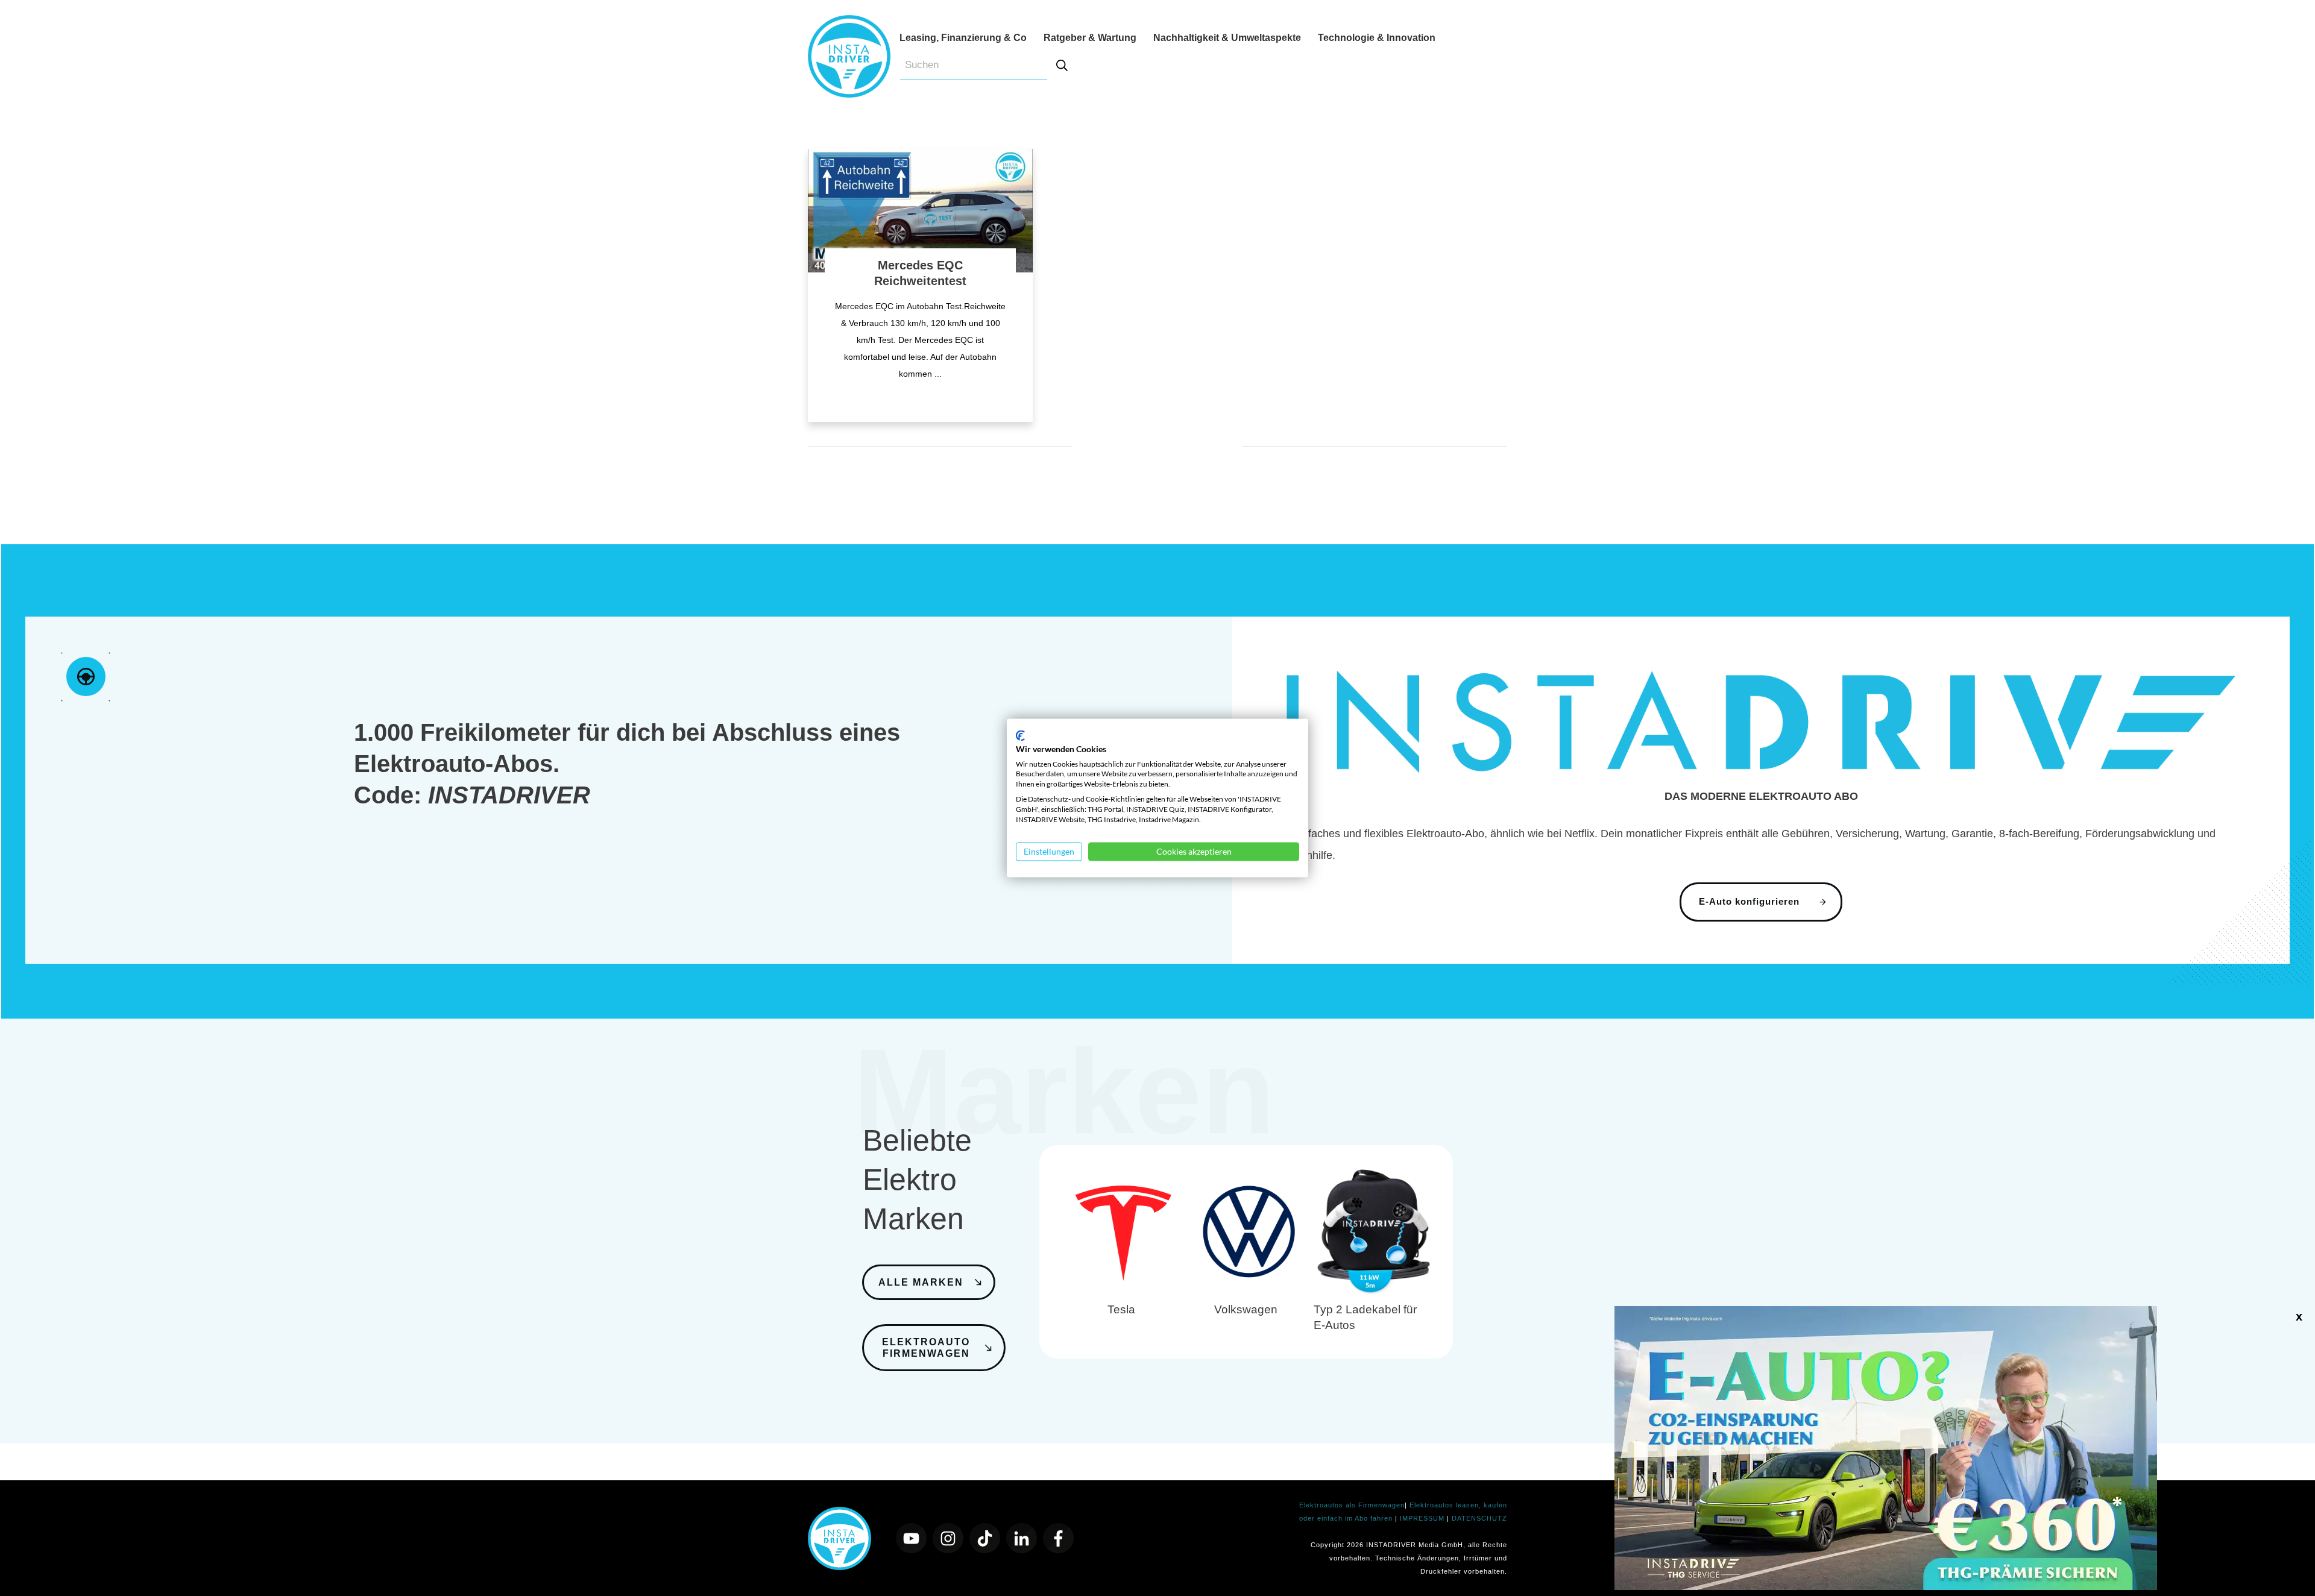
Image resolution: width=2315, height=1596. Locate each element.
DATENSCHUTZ (1479, 1518)
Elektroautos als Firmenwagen (1352, 1505)
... (938, 374)
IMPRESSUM (1423, 1518)
